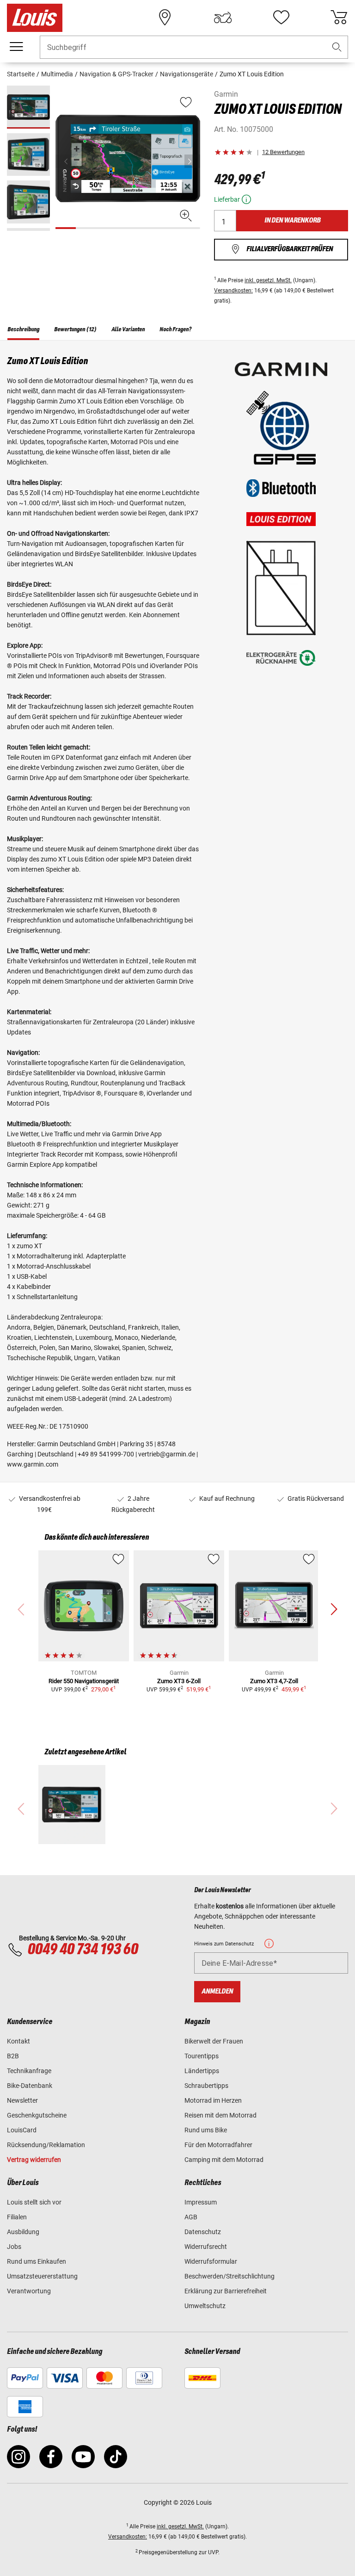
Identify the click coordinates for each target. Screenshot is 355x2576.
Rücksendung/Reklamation (46, 2145)
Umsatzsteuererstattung (42, 2276)
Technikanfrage (29, 2071)
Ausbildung (23, 2232)
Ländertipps (202, 2071)
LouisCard (22, 2130)
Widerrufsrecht (206, 2247)
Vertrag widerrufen (34, 2160)
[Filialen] (165, 18)
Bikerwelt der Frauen (214, 2041)
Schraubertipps (206, 2086)
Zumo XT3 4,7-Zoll (274, 1681)
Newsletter (22, 2100)
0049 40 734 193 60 (83, 1950)
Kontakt (18, 2041)
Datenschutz (203, 2232)
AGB (191, 2217)
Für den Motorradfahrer (218, 2145)
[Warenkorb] (339, 18)
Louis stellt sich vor (34, 2202)
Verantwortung (29, 2291)
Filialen (17, 2217)
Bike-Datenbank (30, 2086)
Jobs (14, 2247)
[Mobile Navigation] (16, 47)
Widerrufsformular (211, 2261)
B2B (13, 2056)
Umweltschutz (205, 2306)
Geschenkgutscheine (37, 2115)
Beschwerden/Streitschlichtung (230, 2276)
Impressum (201, 2202)
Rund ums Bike (206, 2130)
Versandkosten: (233, 291)
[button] (337, 47)
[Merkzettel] (281, 18)
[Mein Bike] (223, 18)
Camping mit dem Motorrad (224, 2160)
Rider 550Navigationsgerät (84, 1681)
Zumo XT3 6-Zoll (179, 1681)
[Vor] (192, 161)
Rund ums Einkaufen (37, 2261)
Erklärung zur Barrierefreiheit (226, 2291)
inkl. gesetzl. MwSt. (268, 280)
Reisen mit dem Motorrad (220, 2115)
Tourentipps (202, 2056)
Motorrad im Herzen (213, 2100)
